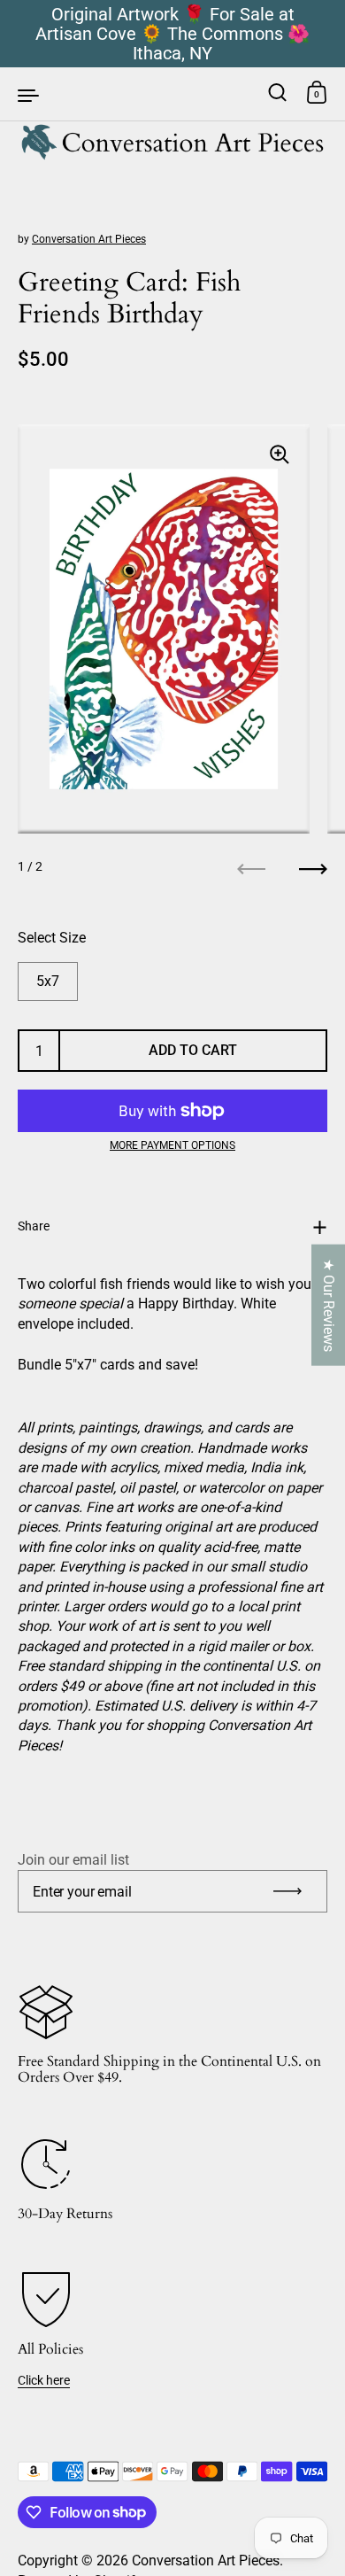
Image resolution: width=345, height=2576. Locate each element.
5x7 (48, 981)
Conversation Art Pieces (89, 239)
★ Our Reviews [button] (329, 1305)
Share (34, 1226)
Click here (44, 2380)
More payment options (172, 1145)
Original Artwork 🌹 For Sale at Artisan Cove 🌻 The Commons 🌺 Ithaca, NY (172, 34)
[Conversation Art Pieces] (173, 94)
